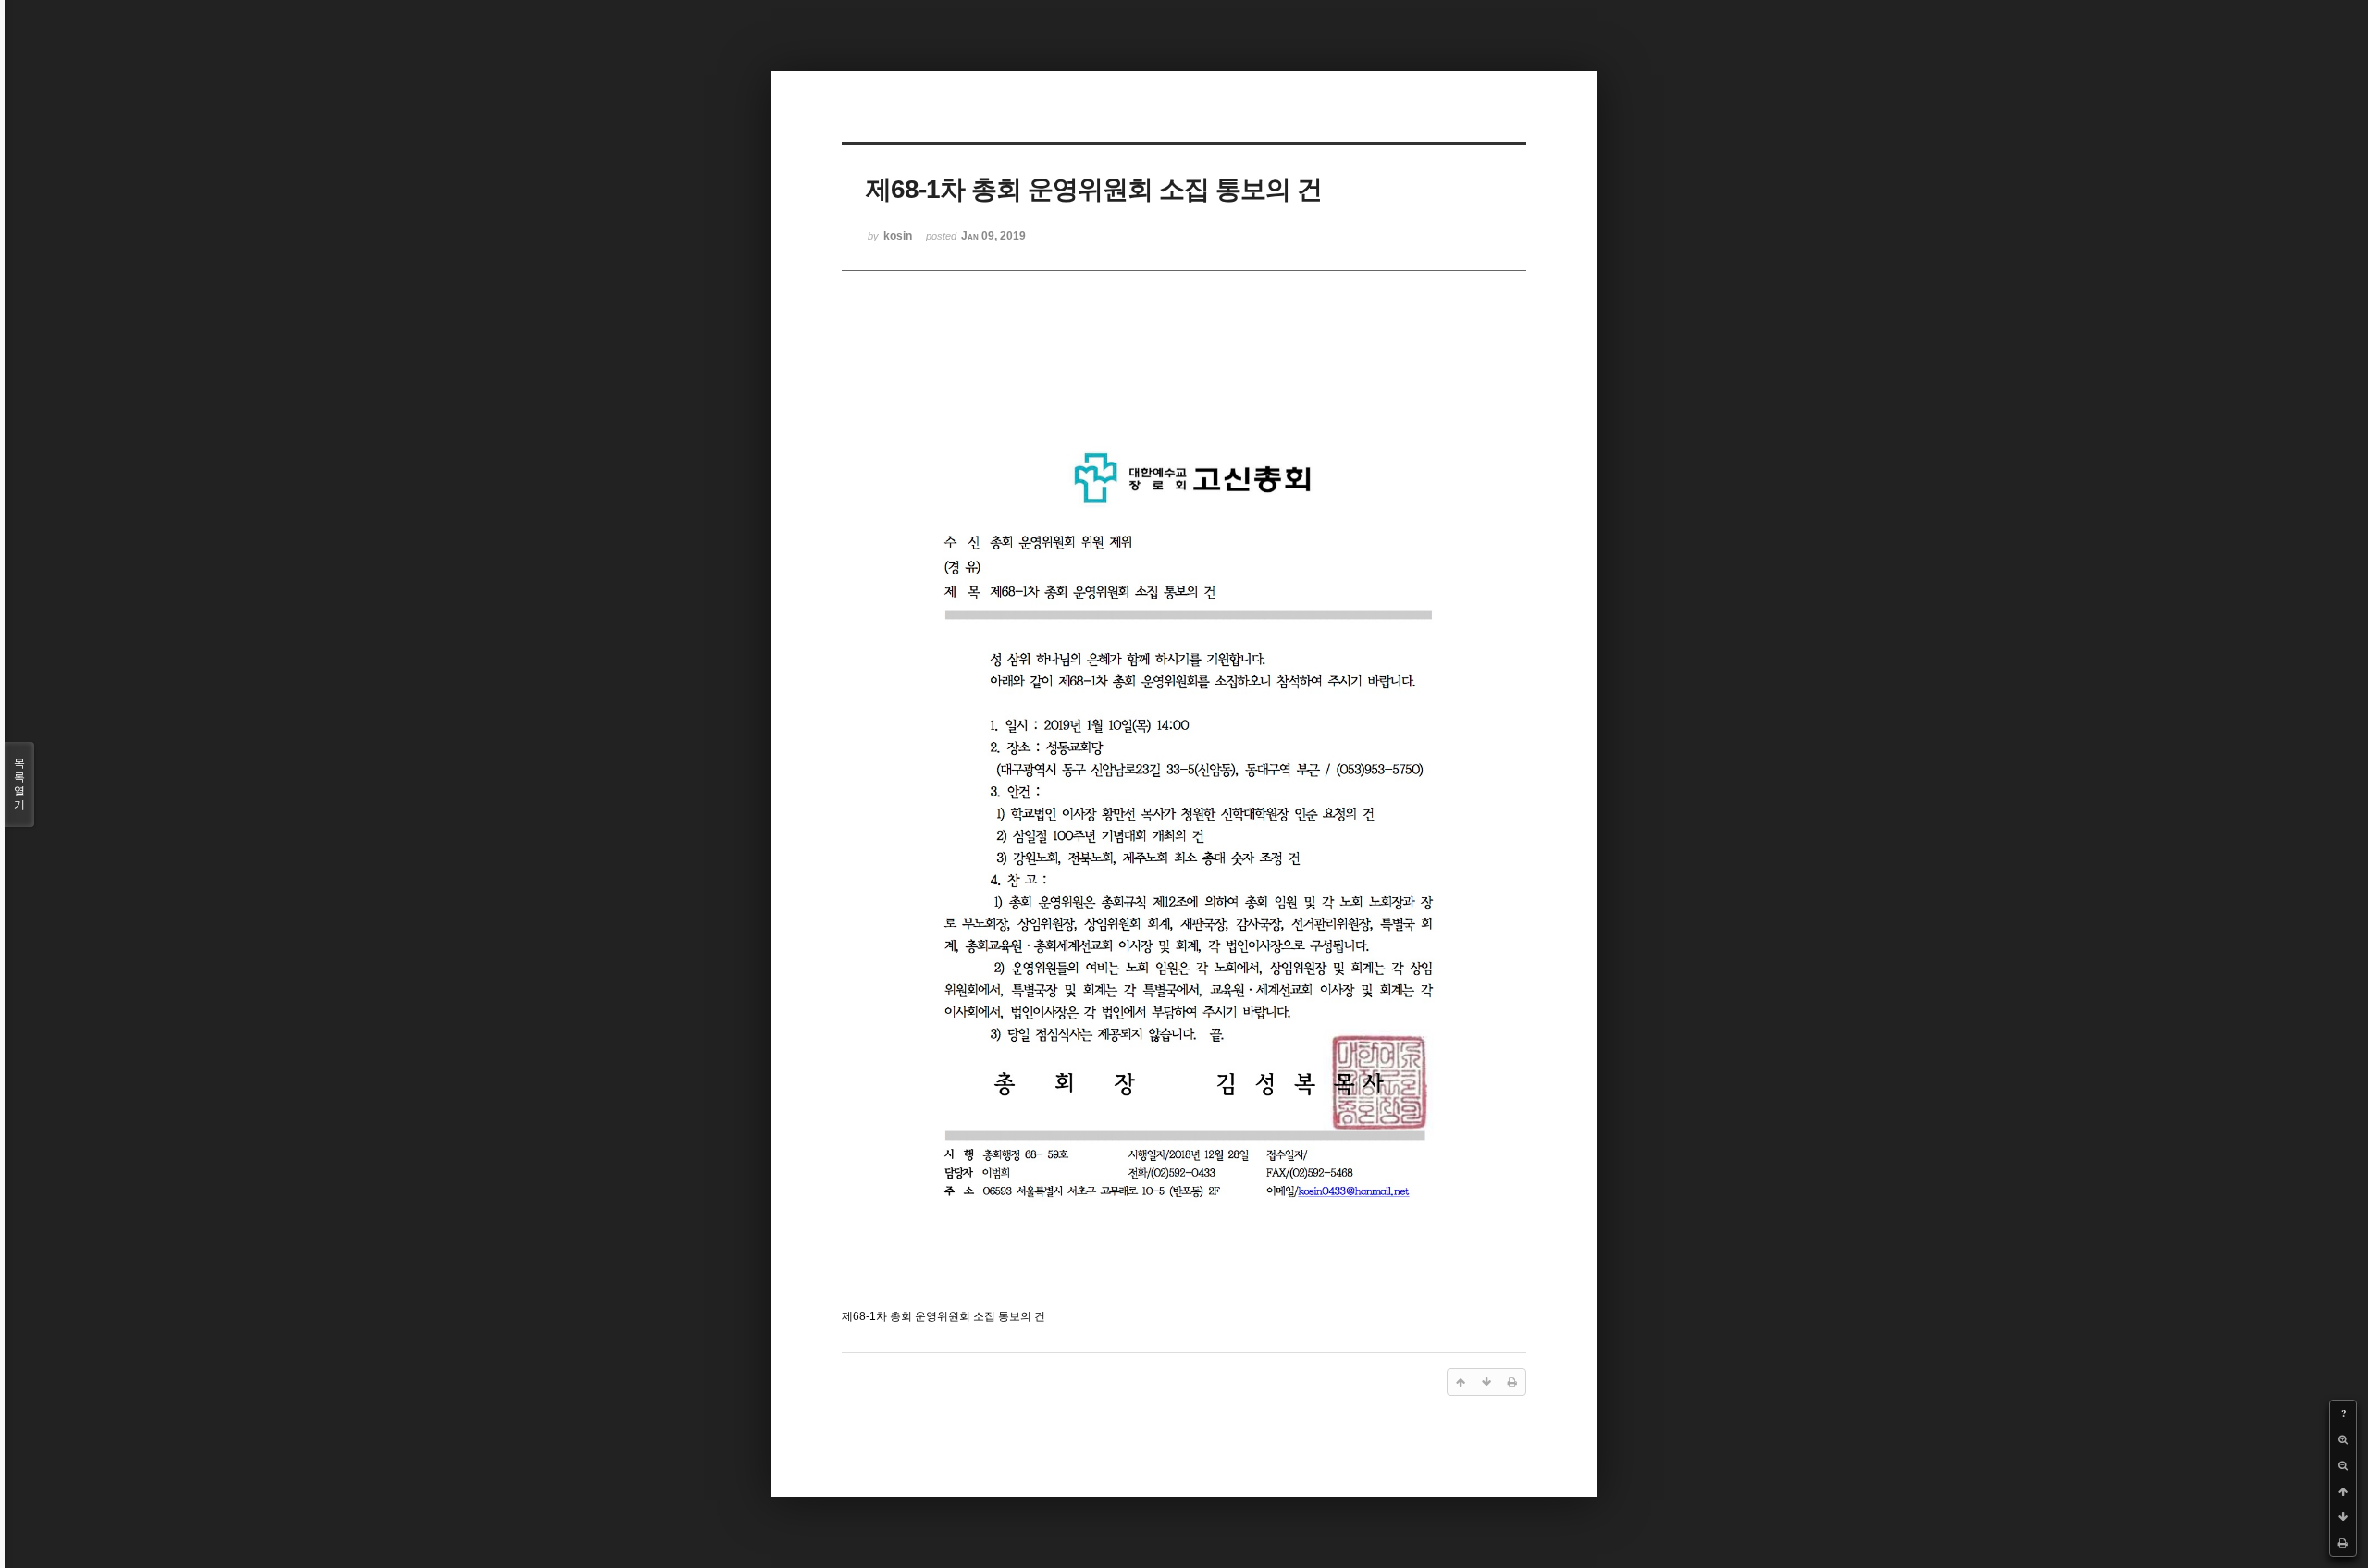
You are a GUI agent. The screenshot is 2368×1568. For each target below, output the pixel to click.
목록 (19, 784)
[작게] (2343, 1465)
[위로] (2343, 1491)
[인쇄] (2343, 1543)
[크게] (2343, 1439)
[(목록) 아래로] (2343, 1517)
